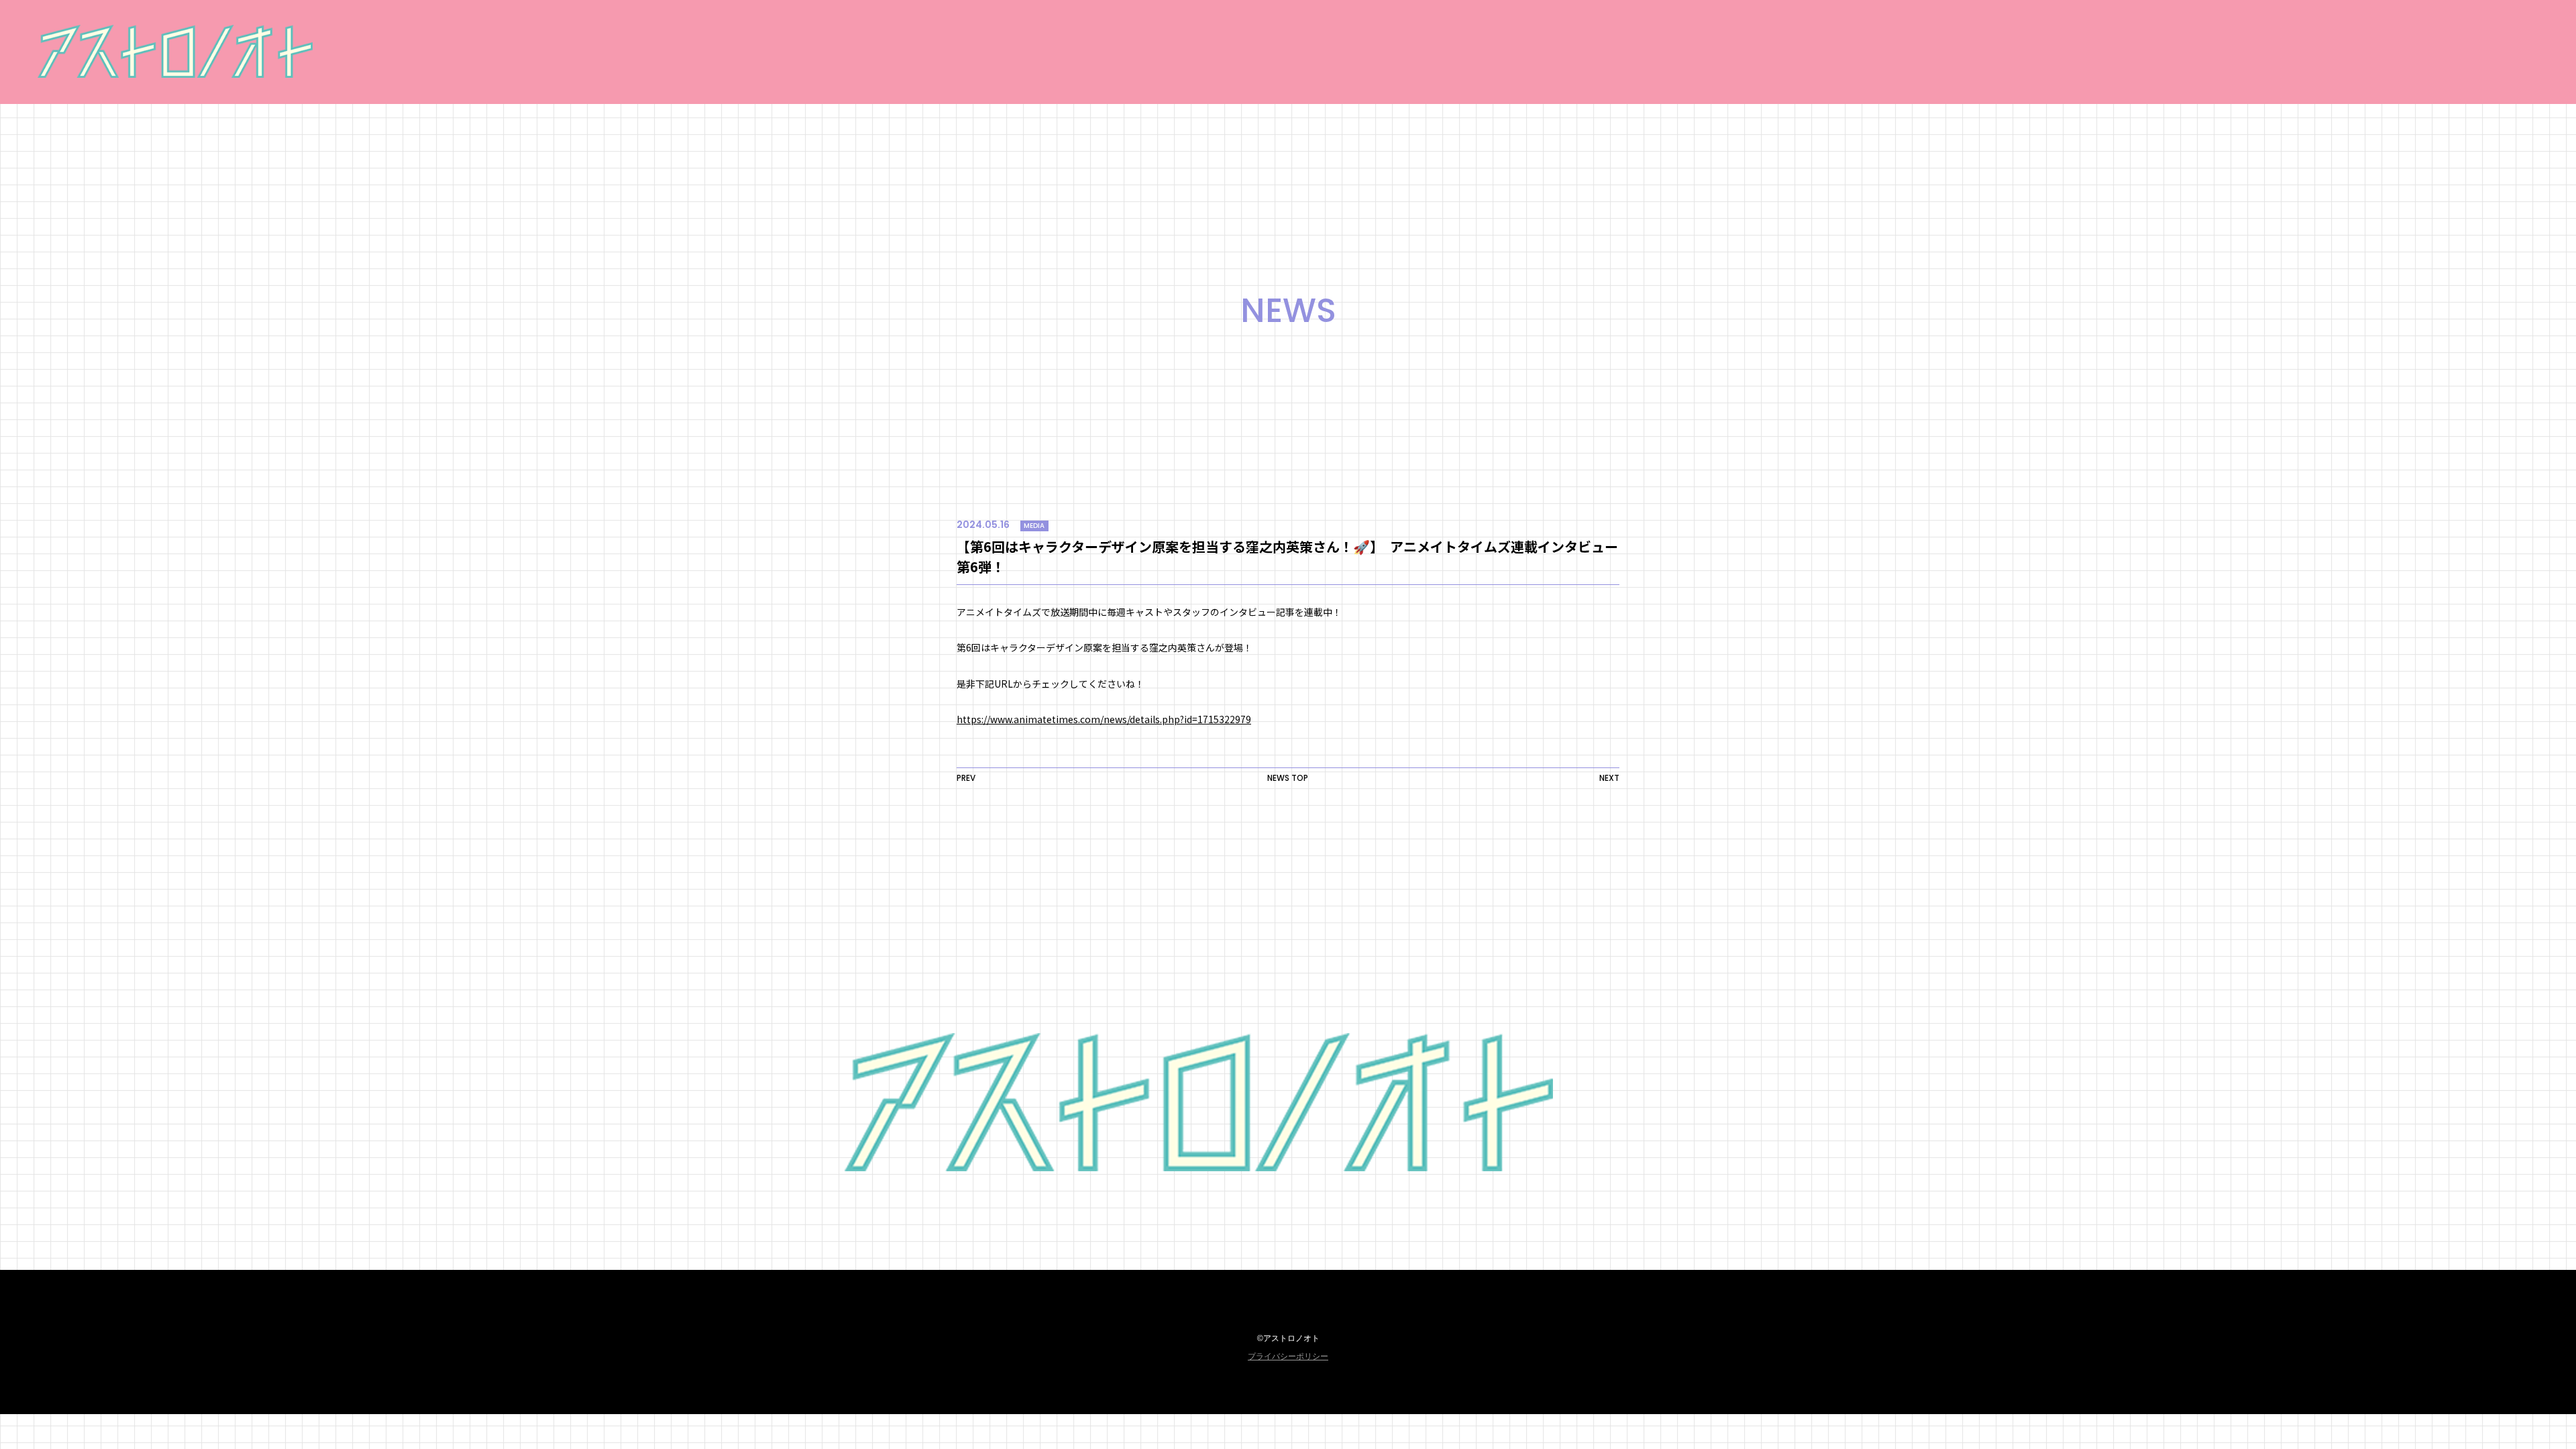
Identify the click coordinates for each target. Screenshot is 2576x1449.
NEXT (1609, 778)
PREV (966, 778)
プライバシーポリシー (1288, 1356)
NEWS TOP (1288, 778)
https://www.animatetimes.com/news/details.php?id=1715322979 (1104, 719)
